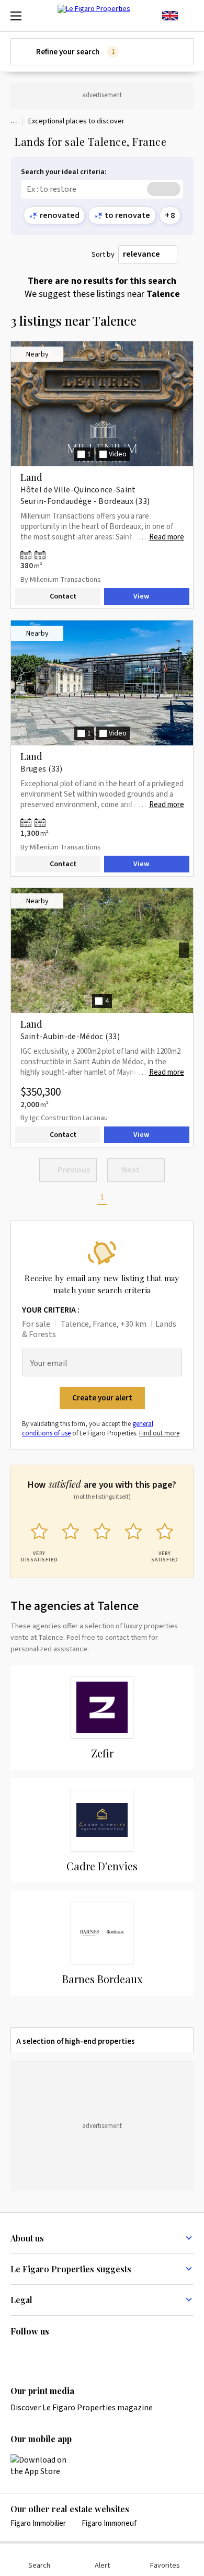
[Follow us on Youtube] (98, 2353)
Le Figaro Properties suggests (71, 2269)
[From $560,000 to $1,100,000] (35, 555)
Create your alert (102, 1398)
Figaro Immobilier (38, 2523)
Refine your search (75, 52)
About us (27, 2238)
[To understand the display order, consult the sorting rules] (188, 255)
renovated (60, 215)
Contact (63, 596)
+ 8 (170, 215)
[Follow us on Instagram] (37, 2353)
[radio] (39, 1540)
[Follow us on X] (78, 2353)
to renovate (127, 215)
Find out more (159, 1433)
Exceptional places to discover (76, 121)
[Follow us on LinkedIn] (17, 2353)
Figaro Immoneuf (109, 2523)
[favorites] (188, 16)
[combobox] (148, 255)
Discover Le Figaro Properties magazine (82, 2408)
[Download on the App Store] (44, 2466)
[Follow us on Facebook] (58, 2353)
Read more (167, 537)
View (141, 596)
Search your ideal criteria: (64, 172)
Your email (49, 1364)
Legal (21, 2300)
